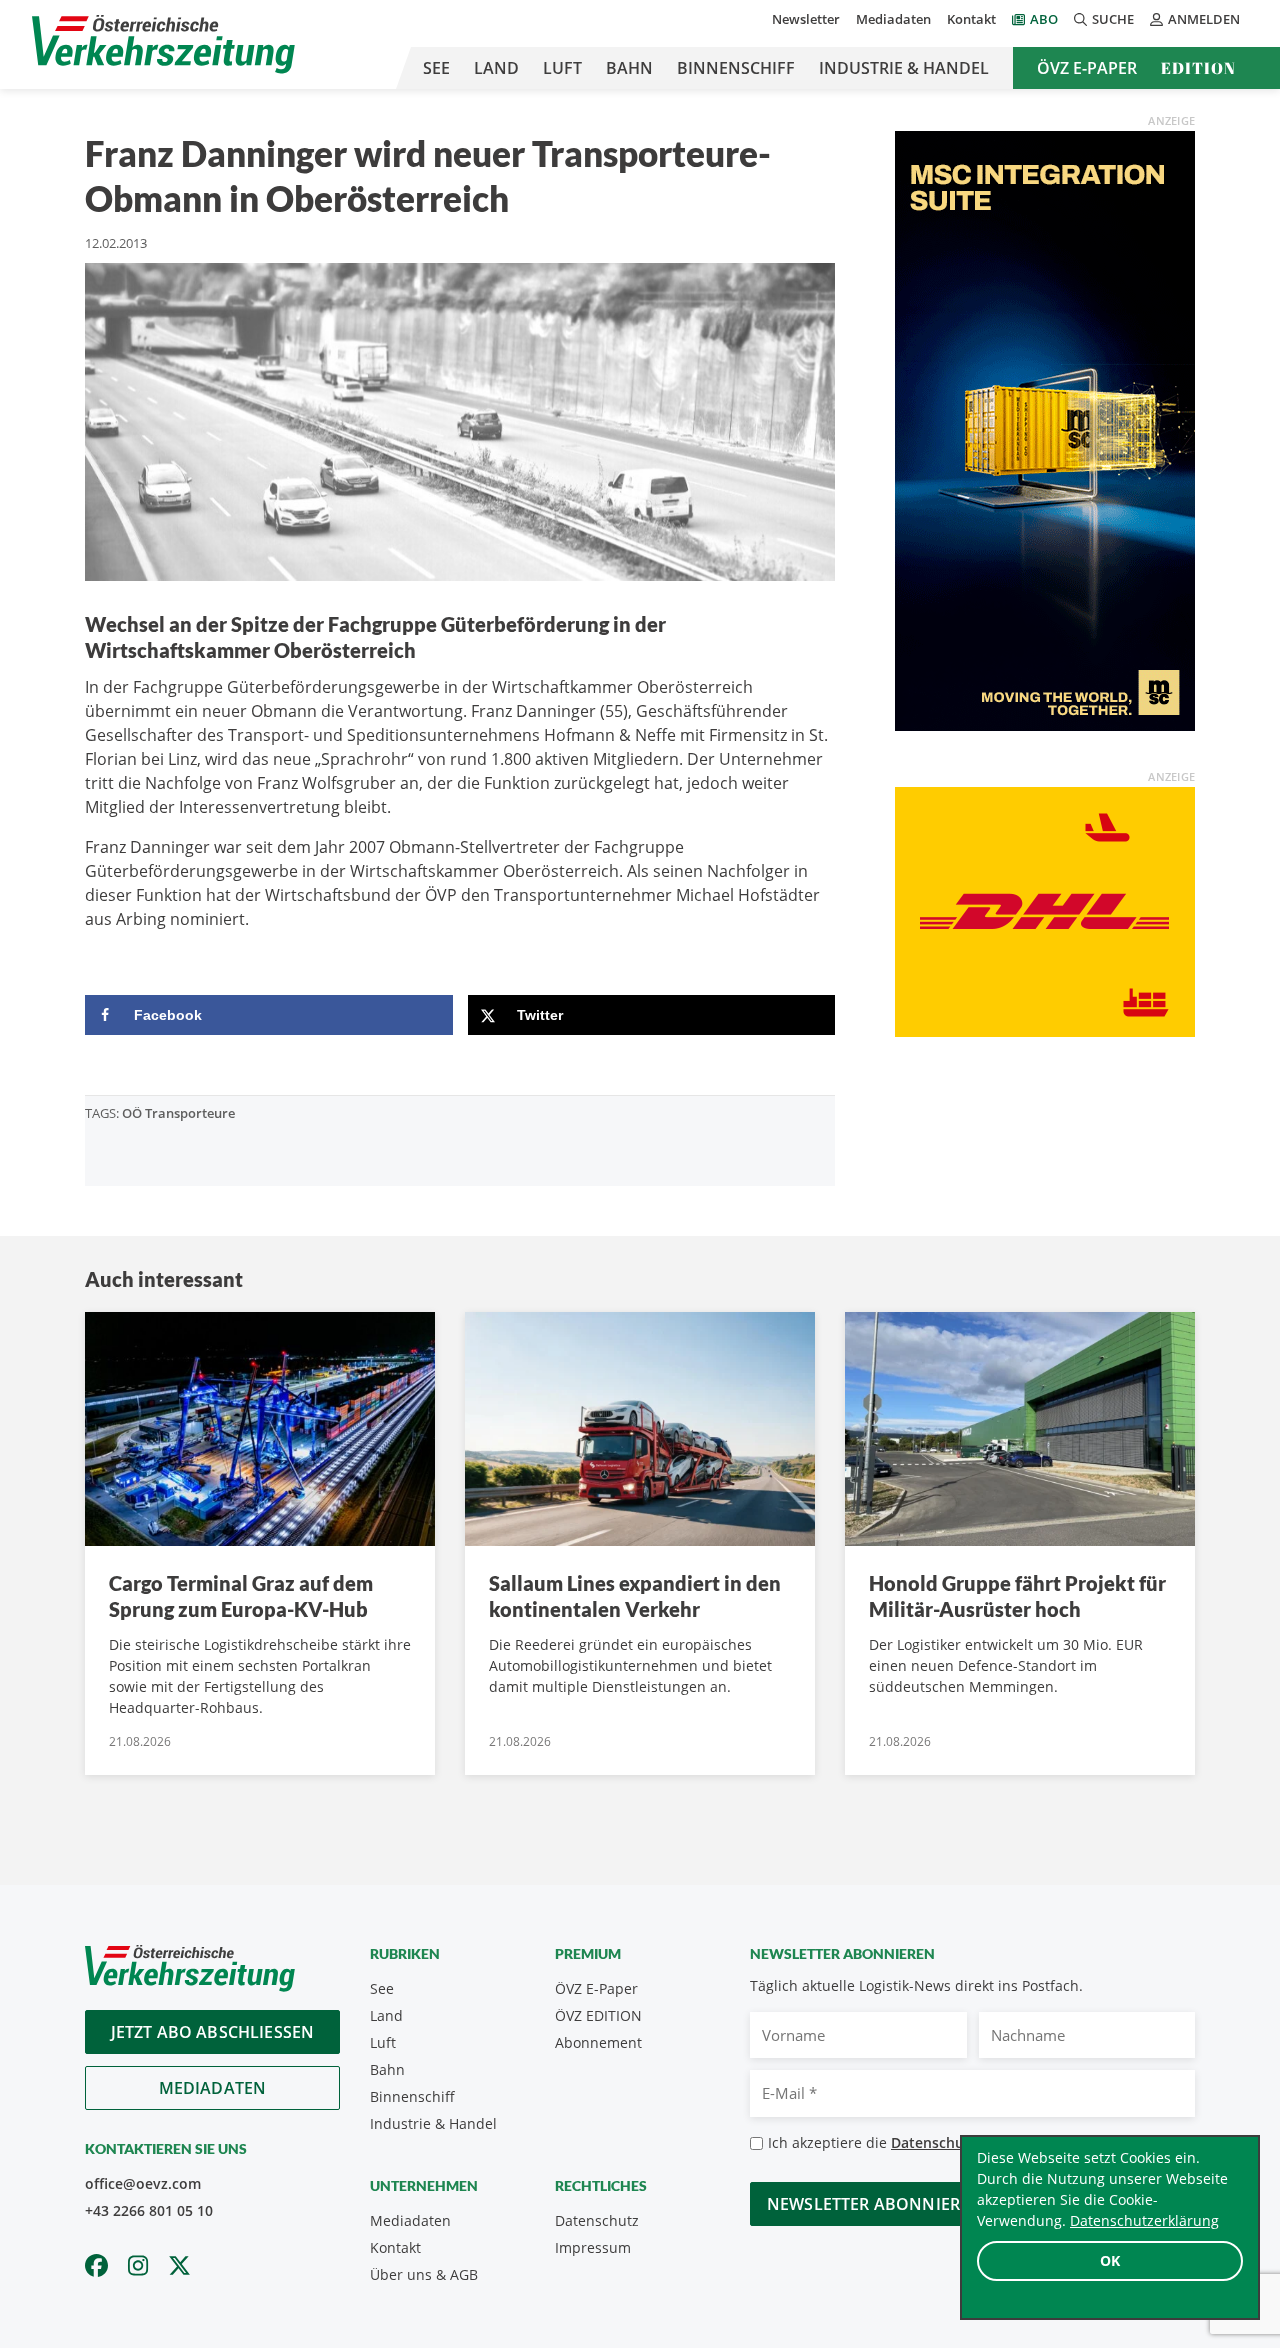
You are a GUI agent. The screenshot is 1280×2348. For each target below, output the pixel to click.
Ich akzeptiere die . (930, 2142)
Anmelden (1204, 19)
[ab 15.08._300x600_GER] (1045, 429)
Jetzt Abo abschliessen (213, 2032)
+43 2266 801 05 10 (149, 2210)
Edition (1198, 68)
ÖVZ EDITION (598, 2015)
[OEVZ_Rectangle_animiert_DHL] (1045, 910)
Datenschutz (597, 2220)
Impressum (593, 2247)
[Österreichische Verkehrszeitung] (163, 44)
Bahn (629, 68)
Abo (1044, 19)
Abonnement (598, 2042)
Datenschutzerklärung (1144, 2220)
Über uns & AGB (424, 2274)
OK (1110, 2260)
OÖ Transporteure (178, 1113)
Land (496, 68)
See (436, 68)
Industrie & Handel (904, 68)
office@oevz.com (143, 2183)
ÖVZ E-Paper (1087, 68)
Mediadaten (893, 19)
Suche (1113, 19)
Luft (562, 68)
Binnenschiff (736, 68)
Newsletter (806, 19)
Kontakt (971, 19)
